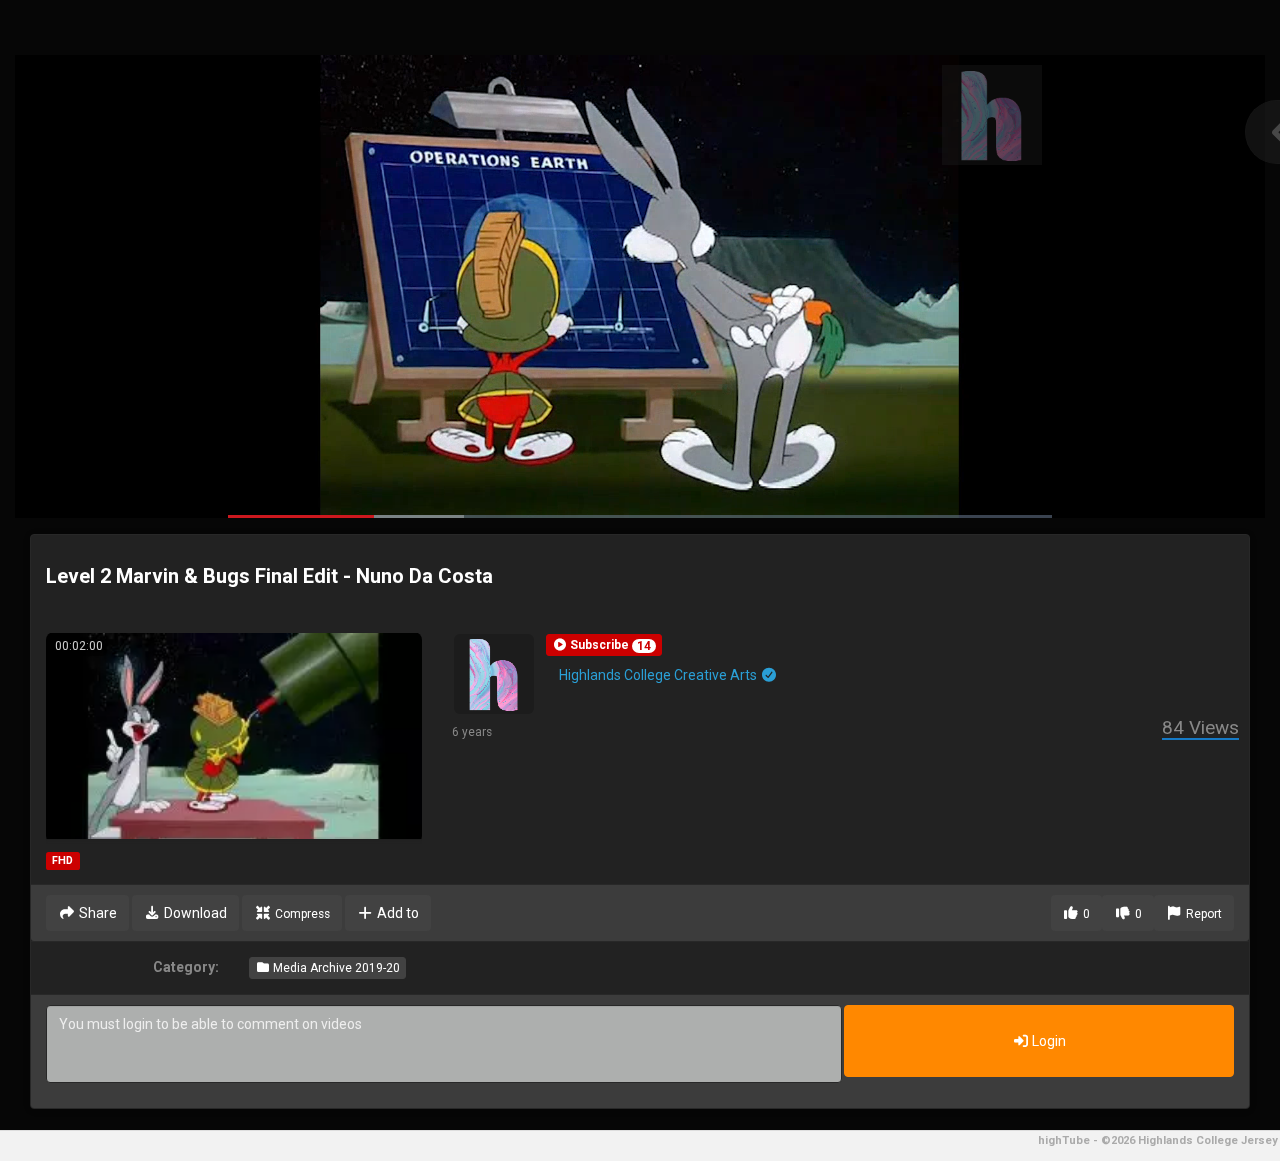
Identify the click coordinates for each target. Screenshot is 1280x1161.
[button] (604, 645)
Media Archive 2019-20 (335, 968)
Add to (396, 913)
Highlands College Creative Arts (659, 675)
